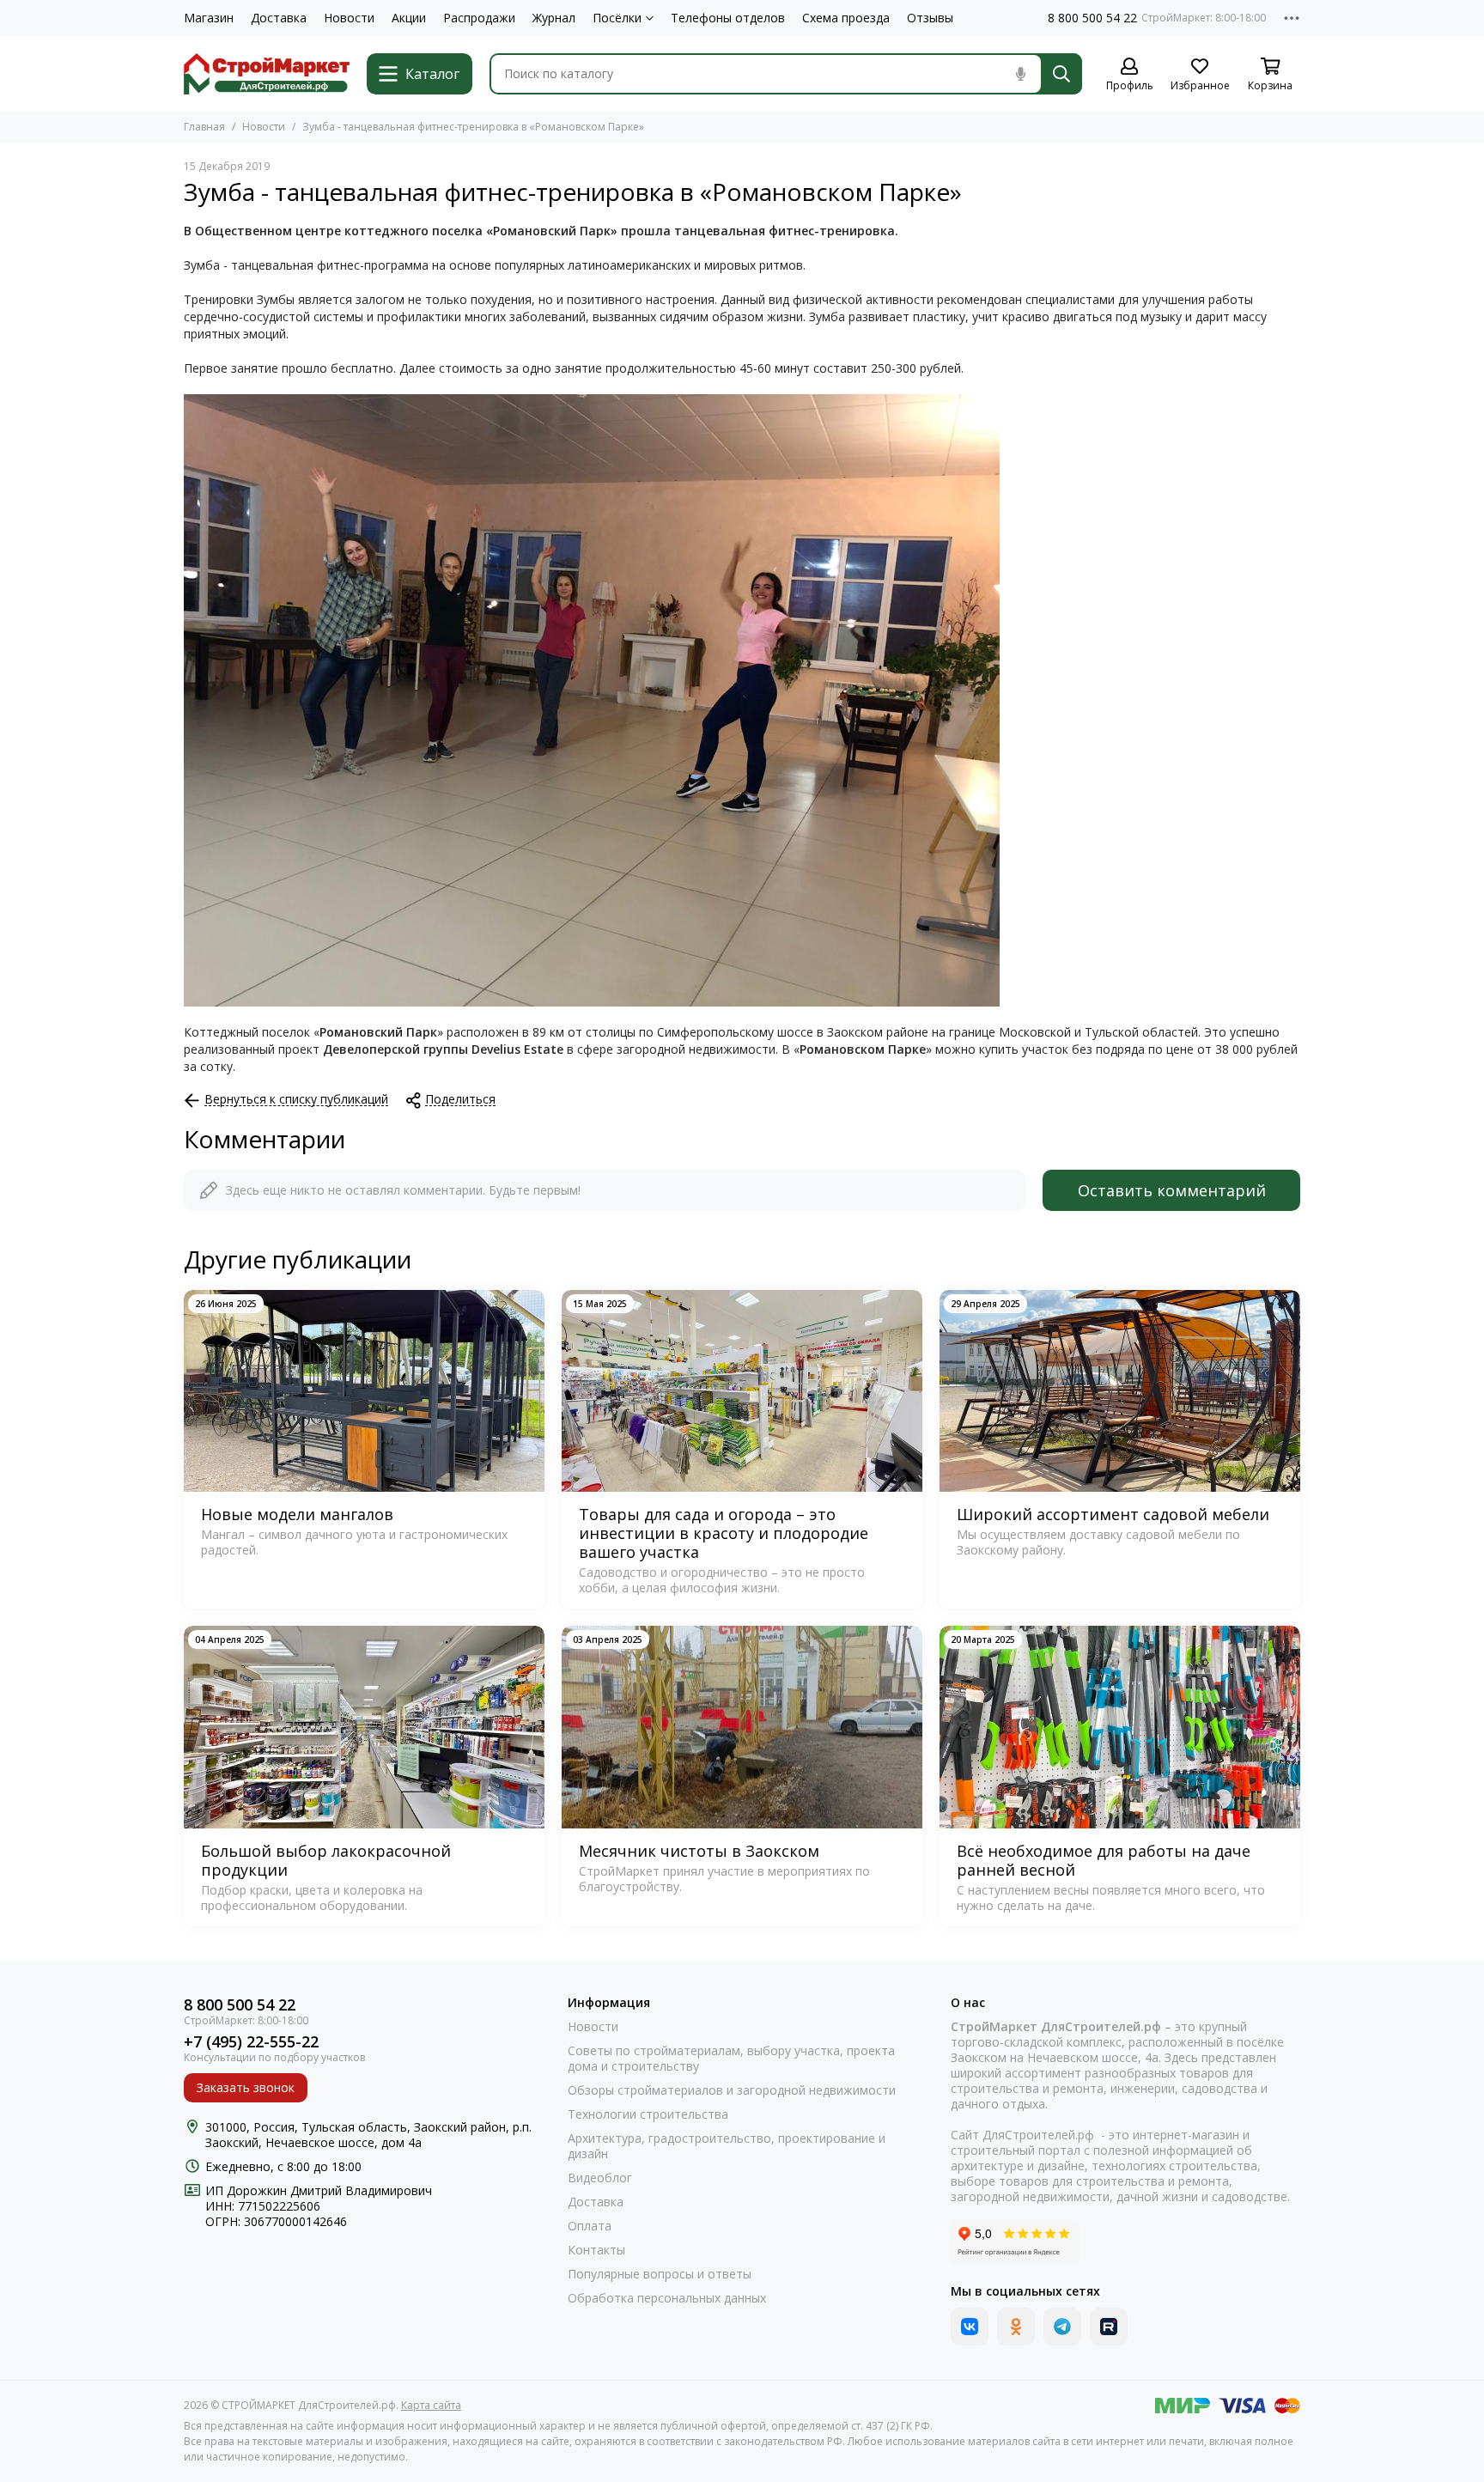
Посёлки (617, 18)
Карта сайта (431, 2405)
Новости (349, 18)
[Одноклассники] (1016, 2327)
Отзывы (930, 18)
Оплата (590, 2226)
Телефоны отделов (728, 18)
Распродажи (479, 18)
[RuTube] (1109, 2327)
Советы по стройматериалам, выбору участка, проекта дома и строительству (731, 2059)
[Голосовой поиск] (1020, 74)
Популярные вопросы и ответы (660, 2274)
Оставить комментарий (1172, 1190)
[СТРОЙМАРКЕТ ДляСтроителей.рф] (267, 74)
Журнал (554, 18)
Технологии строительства (648, 2114)
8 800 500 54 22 (1092, 18)
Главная (204, 127)
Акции (409, 18)
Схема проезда (846, 18)
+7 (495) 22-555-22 (251, 2042)
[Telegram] (1062, 2327)
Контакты (596, 2250)
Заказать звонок (246, 2087)
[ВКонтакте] (970, 2327)
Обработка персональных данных (667, 2298)
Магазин (209, 18)
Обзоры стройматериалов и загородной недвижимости (732, 2090)
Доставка (279, 18)
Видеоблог (600, 2178)
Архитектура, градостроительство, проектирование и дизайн (727, 2146)
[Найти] (1061, 74)
